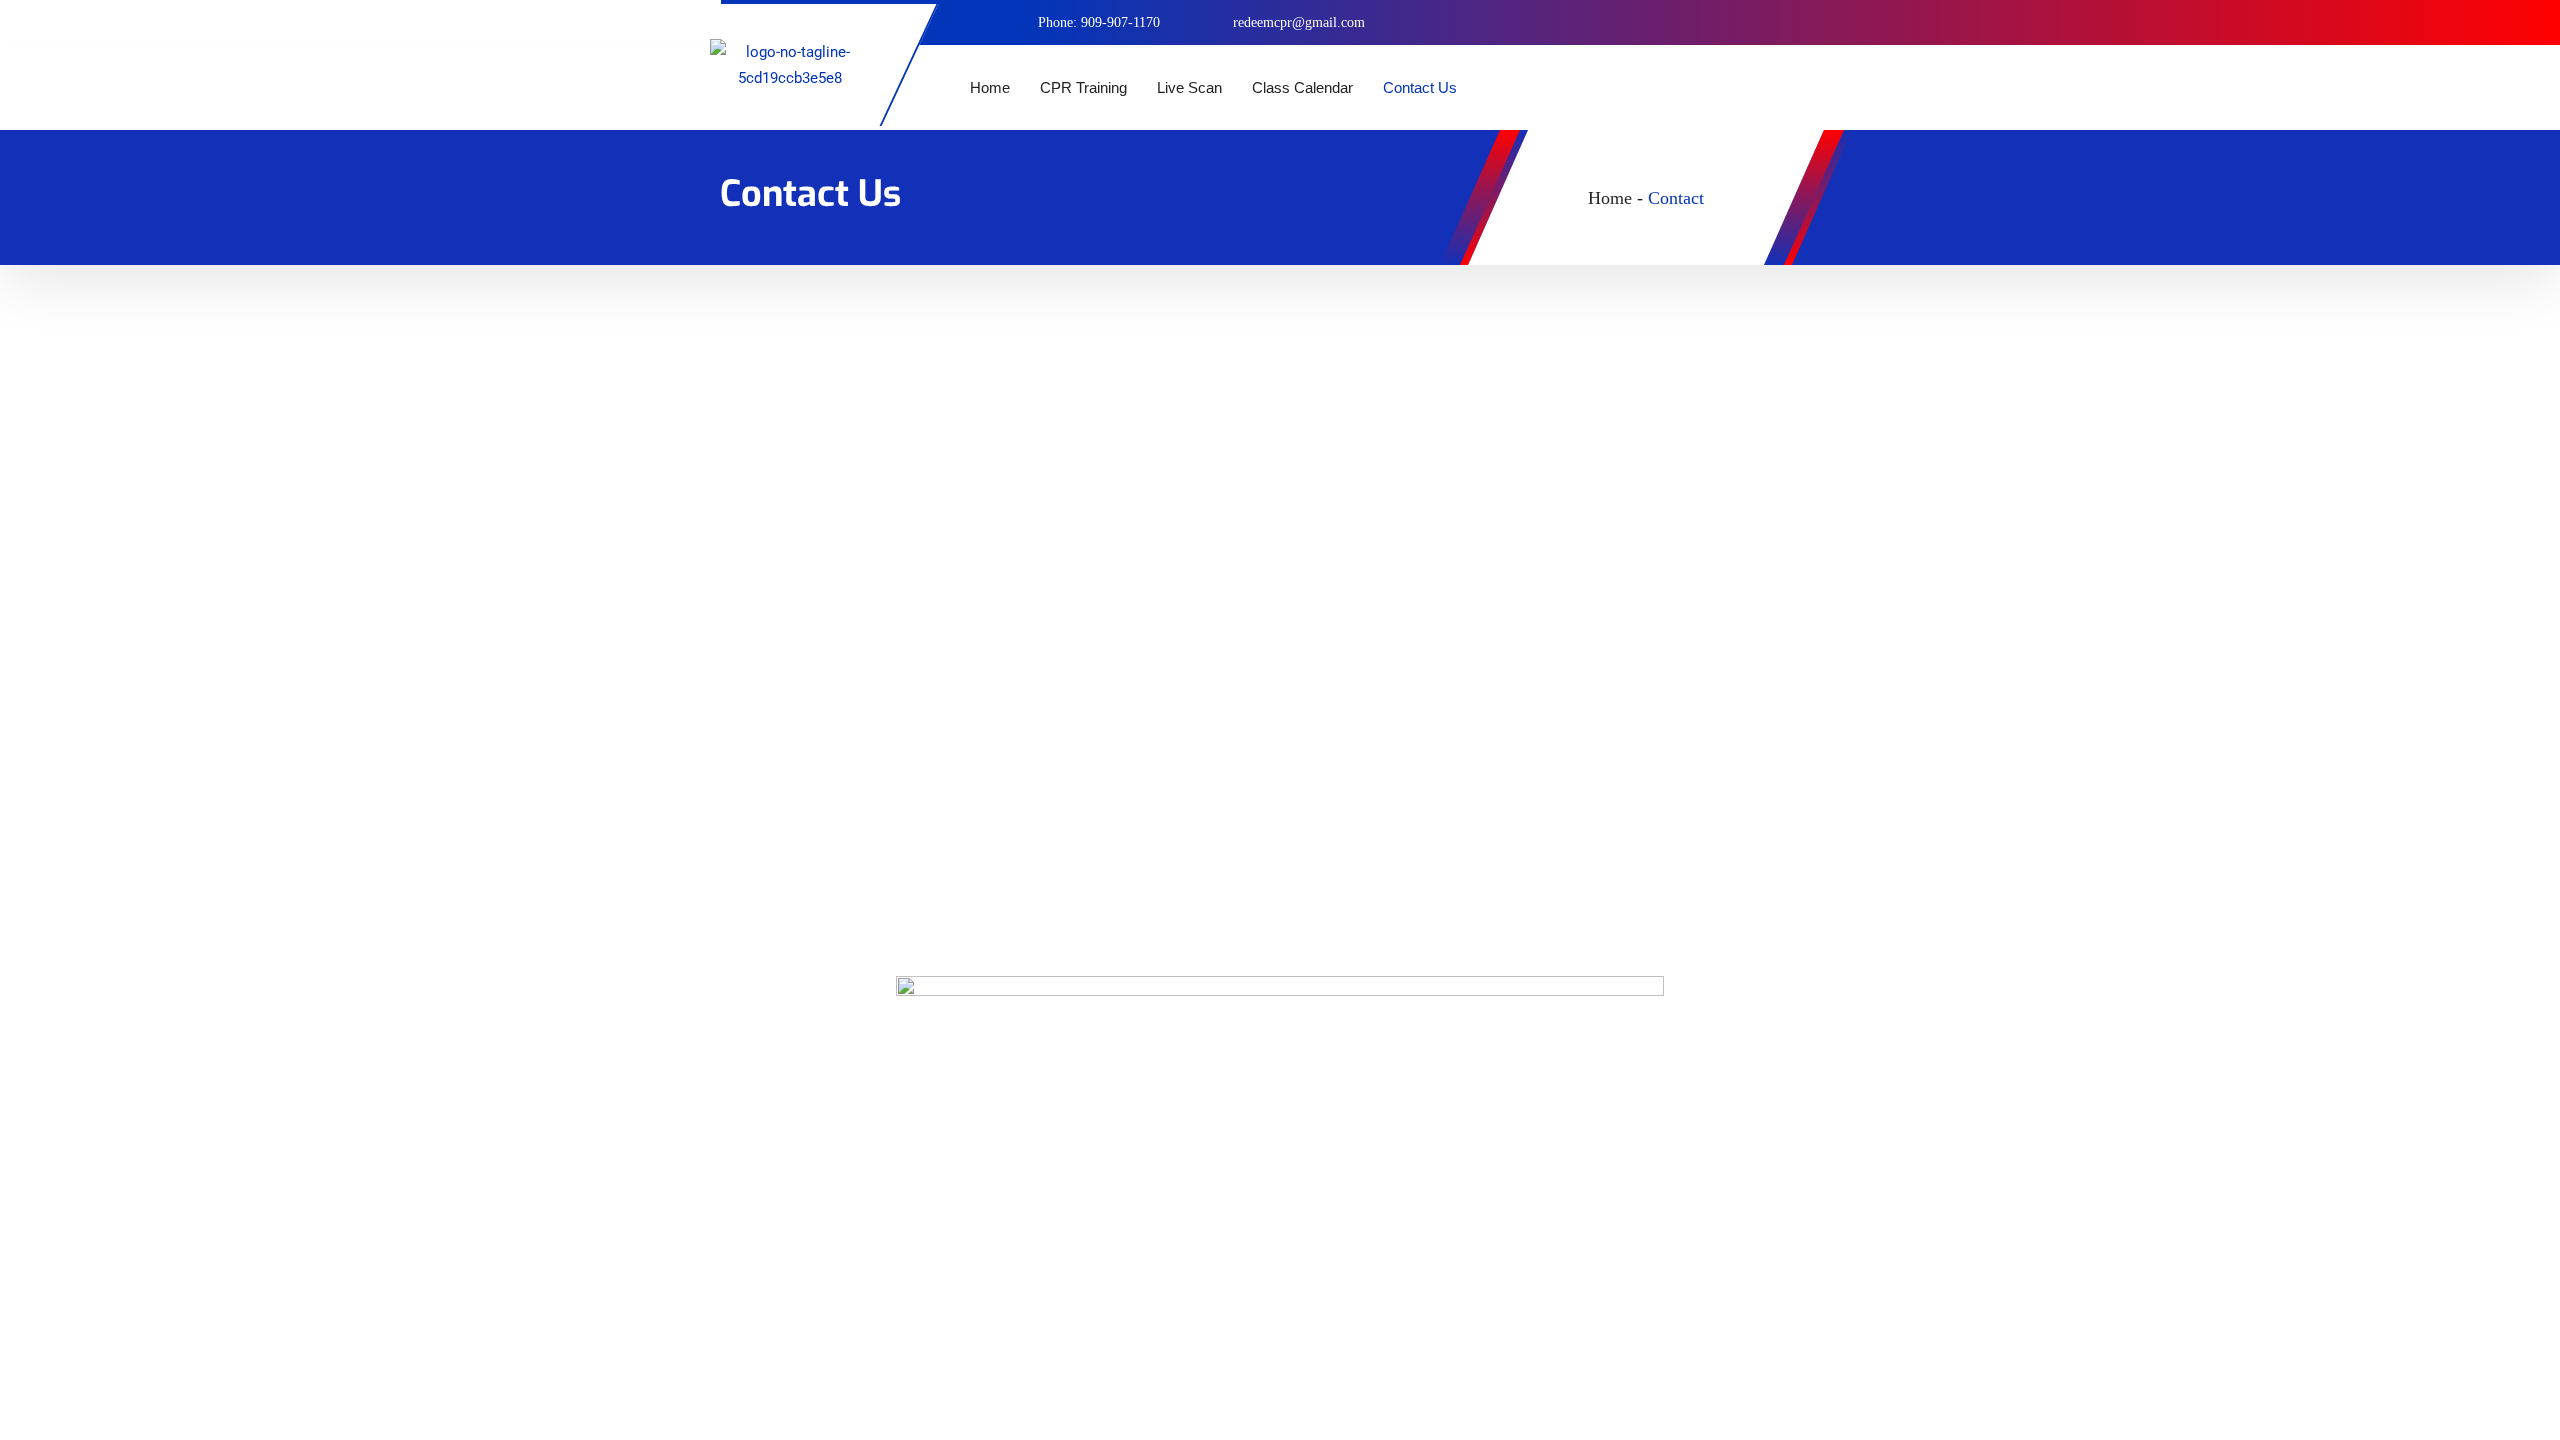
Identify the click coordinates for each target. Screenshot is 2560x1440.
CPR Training (1083, 87)
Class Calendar (1302, 87)
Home (990, 87)
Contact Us (1420, 87)
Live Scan (1189, 87)
